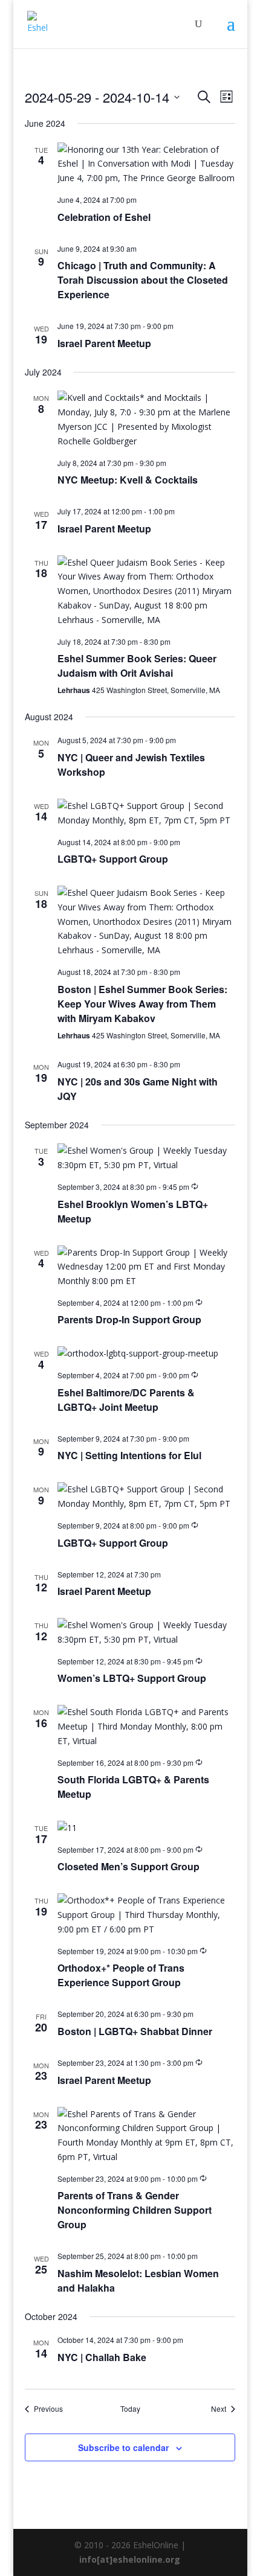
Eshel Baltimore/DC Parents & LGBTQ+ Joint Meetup (126, 1400)
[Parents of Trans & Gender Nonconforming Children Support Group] (146, 2136)
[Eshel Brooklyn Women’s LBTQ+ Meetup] (146, 1158)
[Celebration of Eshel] (146, 164)
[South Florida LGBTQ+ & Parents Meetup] (146, 1726)
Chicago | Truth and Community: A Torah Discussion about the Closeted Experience (143, 280)
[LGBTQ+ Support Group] (146, 813)
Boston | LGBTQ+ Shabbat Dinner (135, 2031)
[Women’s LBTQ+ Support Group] (146, 1632)
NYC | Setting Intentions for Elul (129, 1455)
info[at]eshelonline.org (130, 2559)
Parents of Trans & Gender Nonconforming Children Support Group (135, 2210)
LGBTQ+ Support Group (113, 859)
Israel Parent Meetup (104, 343)
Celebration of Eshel (104, 217)
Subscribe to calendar (123, 2447)
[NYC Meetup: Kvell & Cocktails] (146, 419)
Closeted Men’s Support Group (128, 1866)
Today (130, 2409)
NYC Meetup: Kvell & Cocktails (128, 480)
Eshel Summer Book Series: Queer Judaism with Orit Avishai (137, 666)
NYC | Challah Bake (102, 2357)
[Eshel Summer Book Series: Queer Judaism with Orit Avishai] (146, 591)
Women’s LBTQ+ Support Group (132, 1678)
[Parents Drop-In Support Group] (146, 1267)
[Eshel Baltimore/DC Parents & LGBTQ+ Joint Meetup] (146, 1354)
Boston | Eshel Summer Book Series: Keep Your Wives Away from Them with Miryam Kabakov (142, 1004)
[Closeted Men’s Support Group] (146, 1828)
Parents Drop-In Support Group (129, 1319)
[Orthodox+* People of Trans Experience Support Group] (146, 1915)
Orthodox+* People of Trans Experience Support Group (121, 1975)
